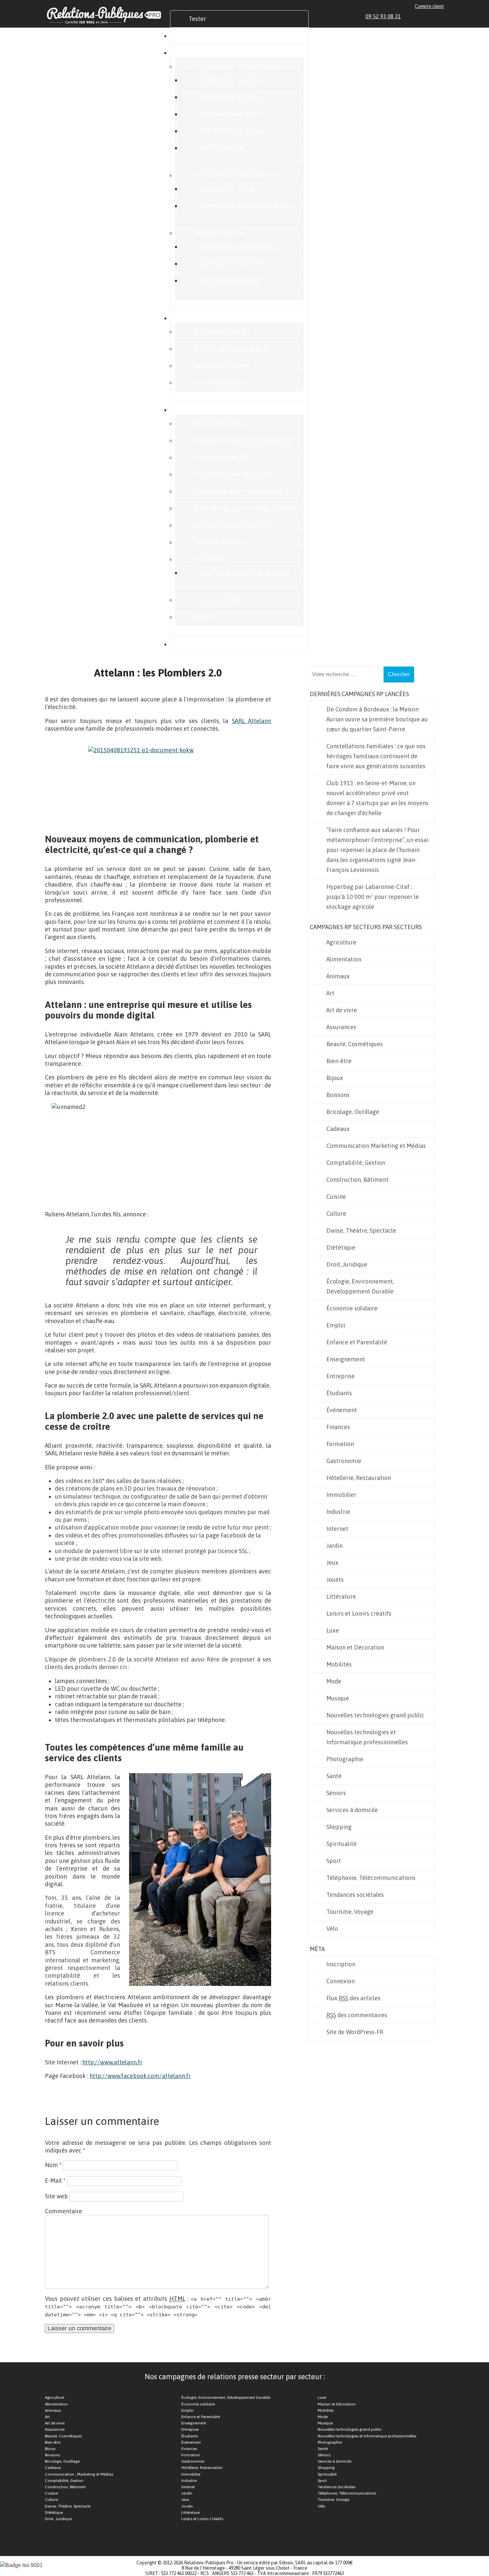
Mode (334, 1681)
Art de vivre (342, 1010)
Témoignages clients (222, 366)
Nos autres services (220, 233)
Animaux (338, 976)
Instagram (433, 16)
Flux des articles (353, 1998)
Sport (334, 1861)
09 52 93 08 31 (383, 16)
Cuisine (336, 1197)
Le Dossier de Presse (227, 189)
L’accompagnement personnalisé (239, 491)
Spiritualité (341, 1844)
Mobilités (339, 1664)
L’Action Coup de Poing (230, 97)
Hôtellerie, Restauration (359, 1478)
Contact (205, 617)
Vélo (332, 1929)
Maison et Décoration (355, 1647)
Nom (53, 2165)
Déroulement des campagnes (234, 474)
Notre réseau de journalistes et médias (246, 508)
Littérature (341, 1596)
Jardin (334, 1546)
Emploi (336, 1325)
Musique (338, 1698)
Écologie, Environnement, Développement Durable (360, 1286)
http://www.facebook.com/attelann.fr (140, 2076)
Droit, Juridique (347, 1264)
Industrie (338, 1512)
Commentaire (64, 2211)
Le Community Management (237, 246)
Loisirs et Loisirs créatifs (359, 1613)
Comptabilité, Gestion (356, 1163)
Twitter (426, 16)
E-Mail (55, 2181)
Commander (205, 36)
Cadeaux (338, 1129)
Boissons (338, 1095)
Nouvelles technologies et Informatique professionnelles (367, 1737)
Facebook (418, 16)
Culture (336, 1214)
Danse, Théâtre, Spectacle (361, 1230)
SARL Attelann (251, 721)
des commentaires (357, 2015)
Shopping (339, 1827)
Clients (198, 318)
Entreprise (340, 1376)
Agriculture (341, 942)
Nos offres (202, 53)
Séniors (336, 1793)
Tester (197, 19)
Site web (56, 2196)
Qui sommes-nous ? (220, 423)
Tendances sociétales (355, 1895)
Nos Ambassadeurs (219, 382)
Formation (340, 1444)
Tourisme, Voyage (350, 1912)
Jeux (332, 1563)
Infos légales (211, 559)
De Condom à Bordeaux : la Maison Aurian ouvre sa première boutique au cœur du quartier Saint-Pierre (377, 719)
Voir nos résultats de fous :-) (231, 349)
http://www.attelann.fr (112, 2062)
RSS (441, 16)
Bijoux (335, 1078)
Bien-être (339, 1061)
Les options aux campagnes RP (235, 175)
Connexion (340, 1981)
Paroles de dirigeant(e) (230, 80)
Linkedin (410, 16)
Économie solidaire (352, 1308)
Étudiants (339, 1393)
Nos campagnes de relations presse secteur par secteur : (235, 2377)
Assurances (341, 1027)
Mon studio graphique (229, 280)
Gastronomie (344, 1461)
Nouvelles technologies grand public (375, 1715)
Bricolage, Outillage (353, 1112)
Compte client (429, 6)
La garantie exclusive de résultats (244, 573)
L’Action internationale (230, 114)
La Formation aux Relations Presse (245, 206)
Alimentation (344, 959)
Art (330, 993)
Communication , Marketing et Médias (79, 2474)
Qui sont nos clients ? (222, 332)
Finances (338, 1427)
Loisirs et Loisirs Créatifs (202, 2519)
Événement (342, 1410)
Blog (195, 644)
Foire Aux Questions (220, 542)
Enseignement (346, 1359)
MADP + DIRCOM (222, 148)
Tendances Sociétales (336, 2487)
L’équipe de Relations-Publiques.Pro (242, 440)
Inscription (341, 1964)
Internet (337, 1529)
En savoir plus (207, 410)
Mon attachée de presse (232, 131)
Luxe (333, 1630)
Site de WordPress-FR (355, 2032)
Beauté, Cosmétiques (355, 1044)
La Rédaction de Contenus (234, 263)
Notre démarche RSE (222, 457)
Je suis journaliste (218, 600)
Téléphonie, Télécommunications (371, 1878)
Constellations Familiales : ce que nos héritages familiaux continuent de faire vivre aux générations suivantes (376, 756)
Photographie (345, 1759)
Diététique (341, 1247)
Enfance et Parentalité (357, 1342)
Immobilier (341, 1495)
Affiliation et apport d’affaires (233, 525)
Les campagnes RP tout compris (237, 66)
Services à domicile (352, 1810)
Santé (334, 1776)
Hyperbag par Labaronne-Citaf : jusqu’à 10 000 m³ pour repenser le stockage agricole (373, 897)
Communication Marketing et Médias (376, 1146)
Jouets (335, 1580)
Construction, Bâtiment (357, 1180)
